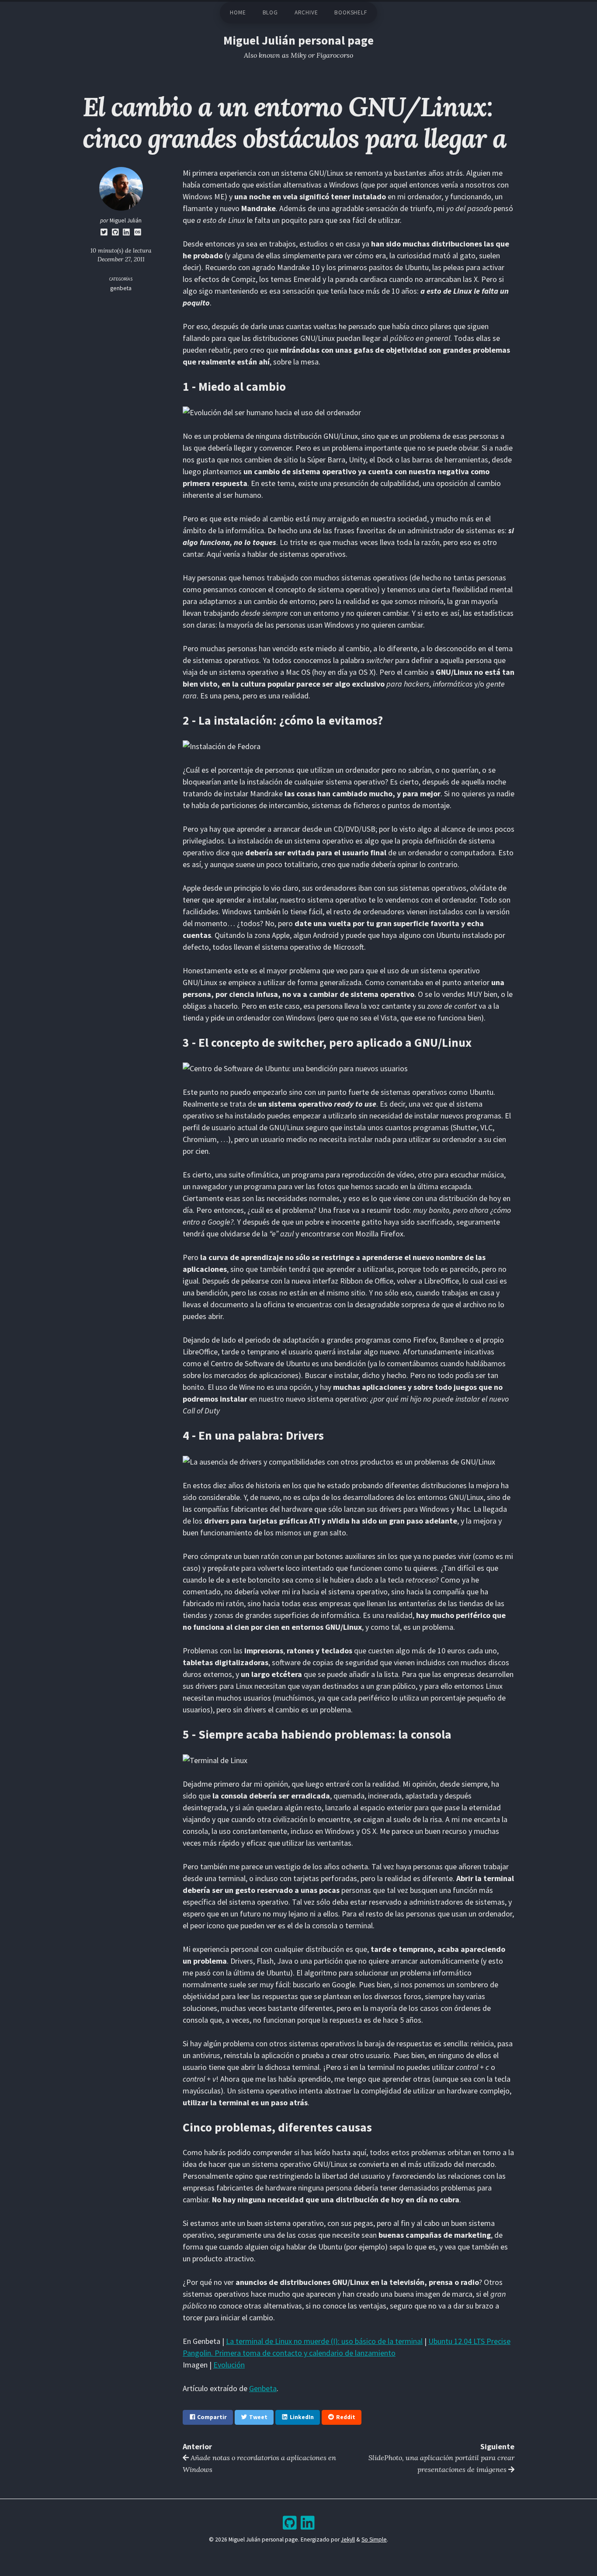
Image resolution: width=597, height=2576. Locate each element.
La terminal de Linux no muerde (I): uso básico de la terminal (324, 2341)
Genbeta (263, 2388)
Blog (270, 12)
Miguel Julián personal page (298, 40)
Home (238, 12)
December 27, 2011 (121, 259)
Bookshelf (351, 12)
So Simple (374, 2540)
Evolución (229, 2365)
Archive (306, 12)
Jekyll (348, 2540)
